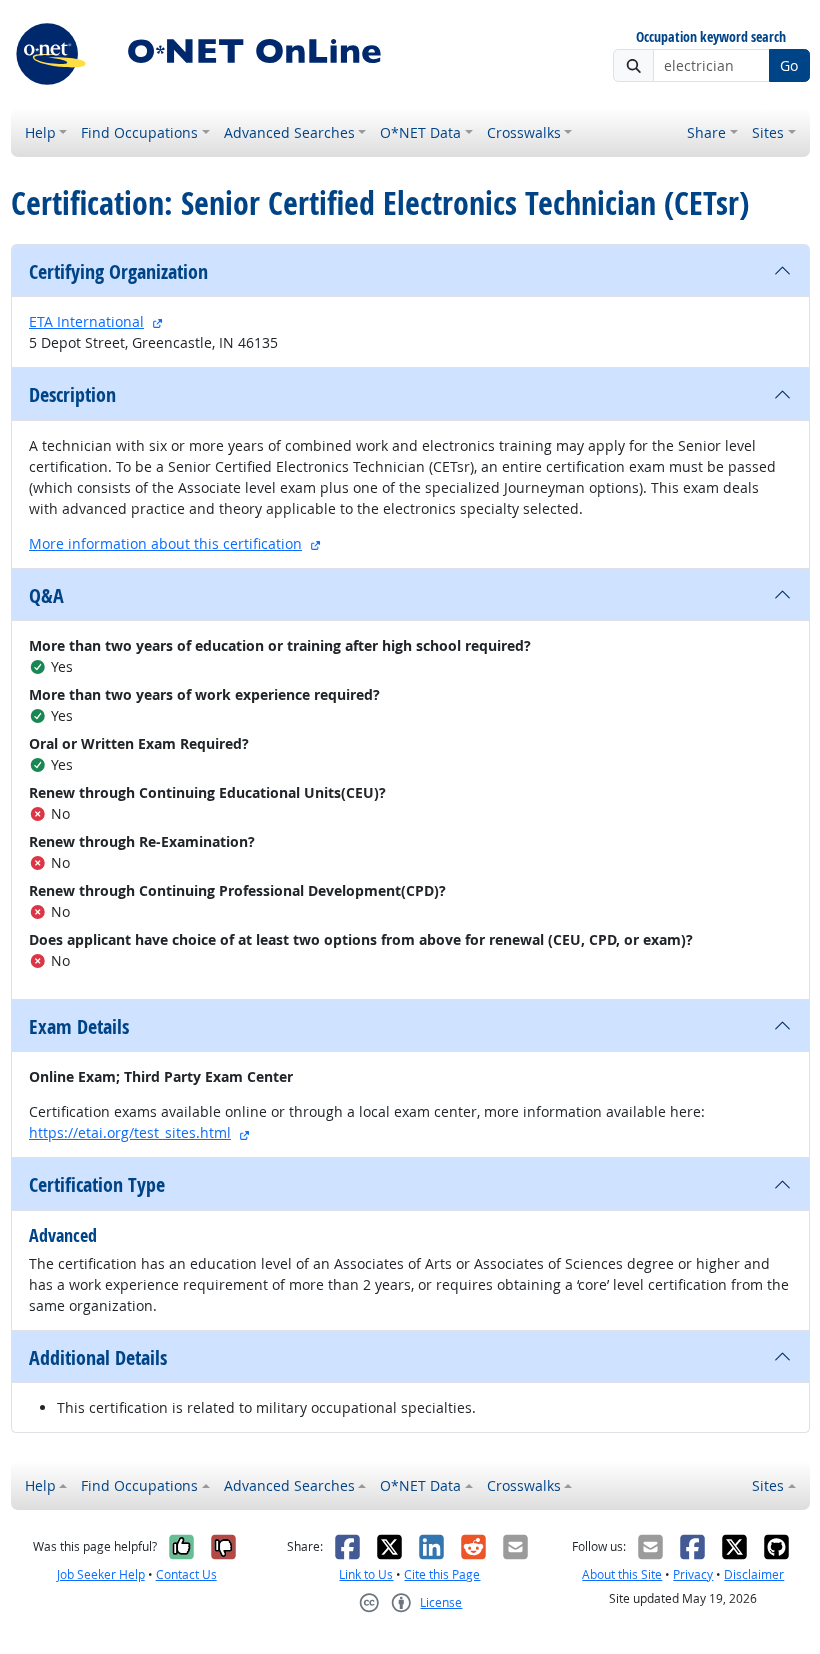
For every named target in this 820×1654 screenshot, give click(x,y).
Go (789, 65)
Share (706, 132)
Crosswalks (524, 132)
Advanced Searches (289, 132)
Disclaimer (754, 1574)
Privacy (693, 1574)
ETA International (86, 321)
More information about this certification (165, 543)
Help (40, 132)
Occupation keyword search (711, 37)
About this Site (622, 1574)
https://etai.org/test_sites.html (130, 1132)
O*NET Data (420, 132)
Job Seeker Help (101, 1574)
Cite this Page (442, 1574)
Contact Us (186, 1574)
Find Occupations (139, 132)
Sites (768, 132)
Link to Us (366, 1574)
